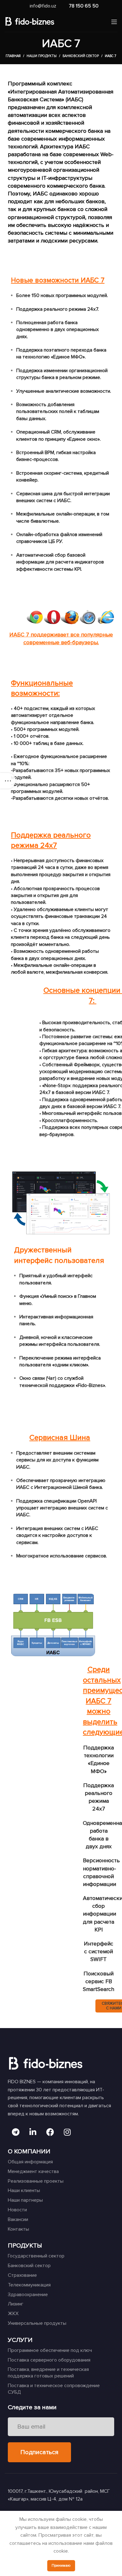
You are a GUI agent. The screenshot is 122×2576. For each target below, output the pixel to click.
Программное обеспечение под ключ (50, 2350)
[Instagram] (67, 2132)
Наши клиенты (24, 2190)
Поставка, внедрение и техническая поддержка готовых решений (48, 2373)
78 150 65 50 (84, 6)
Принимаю (61, 2566)
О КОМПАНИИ (29, 2151)
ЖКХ (13, 2314)
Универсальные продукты (37, 2323)
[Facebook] (50, 2132)
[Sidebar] (8, 781)
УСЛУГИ (20, 2340)
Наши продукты (42, 56)
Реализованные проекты (36, 2181)
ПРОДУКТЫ (25, 2246)
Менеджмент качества (33, 2171)
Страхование (22, 2275)
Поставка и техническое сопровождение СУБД (54, 2389)
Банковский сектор (81, 56)
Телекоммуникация (29, 2285)
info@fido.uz (43, 6)
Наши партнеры (25, 2200)
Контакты (18, 2229)
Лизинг (16, 2304)
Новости (17, 2210)
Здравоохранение (28, 2295)
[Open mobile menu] (114, 22)
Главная (13, 56)
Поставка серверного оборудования (49, 2360)
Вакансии (18, 2219)
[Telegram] (16, 2132)
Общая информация (30, 2162)
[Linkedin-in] (33, 2132)
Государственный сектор (36, 2256)
